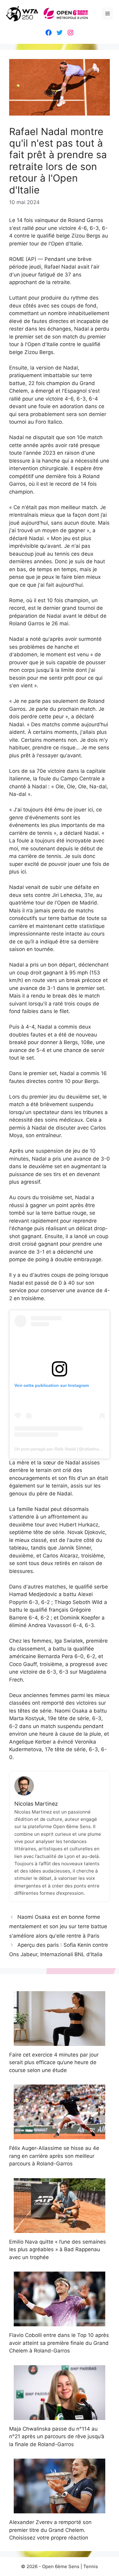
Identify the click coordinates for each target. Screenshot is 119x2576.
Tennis (91, 2566)
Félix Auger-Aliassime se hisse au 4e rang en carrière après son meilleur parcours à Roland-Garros (54, 2156)
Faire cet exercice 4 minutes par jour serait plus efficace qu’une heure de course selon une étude (54, 2062)
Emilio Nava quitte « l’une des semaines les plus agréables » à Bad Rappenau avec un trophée (58, 2250)
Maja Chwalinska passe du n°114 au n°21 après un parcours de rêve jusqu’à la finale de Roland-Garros (57, 2437)
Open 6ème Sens (61, 2566)
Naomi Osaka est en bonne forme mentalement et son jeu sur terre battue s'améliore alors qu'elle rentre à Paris (58, 1926)
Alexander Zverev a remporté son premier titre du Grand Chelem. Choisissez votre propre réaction (50, 2530)
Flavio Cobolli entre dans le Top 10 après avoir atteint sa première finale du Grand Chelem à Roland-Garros (59, 2343)
